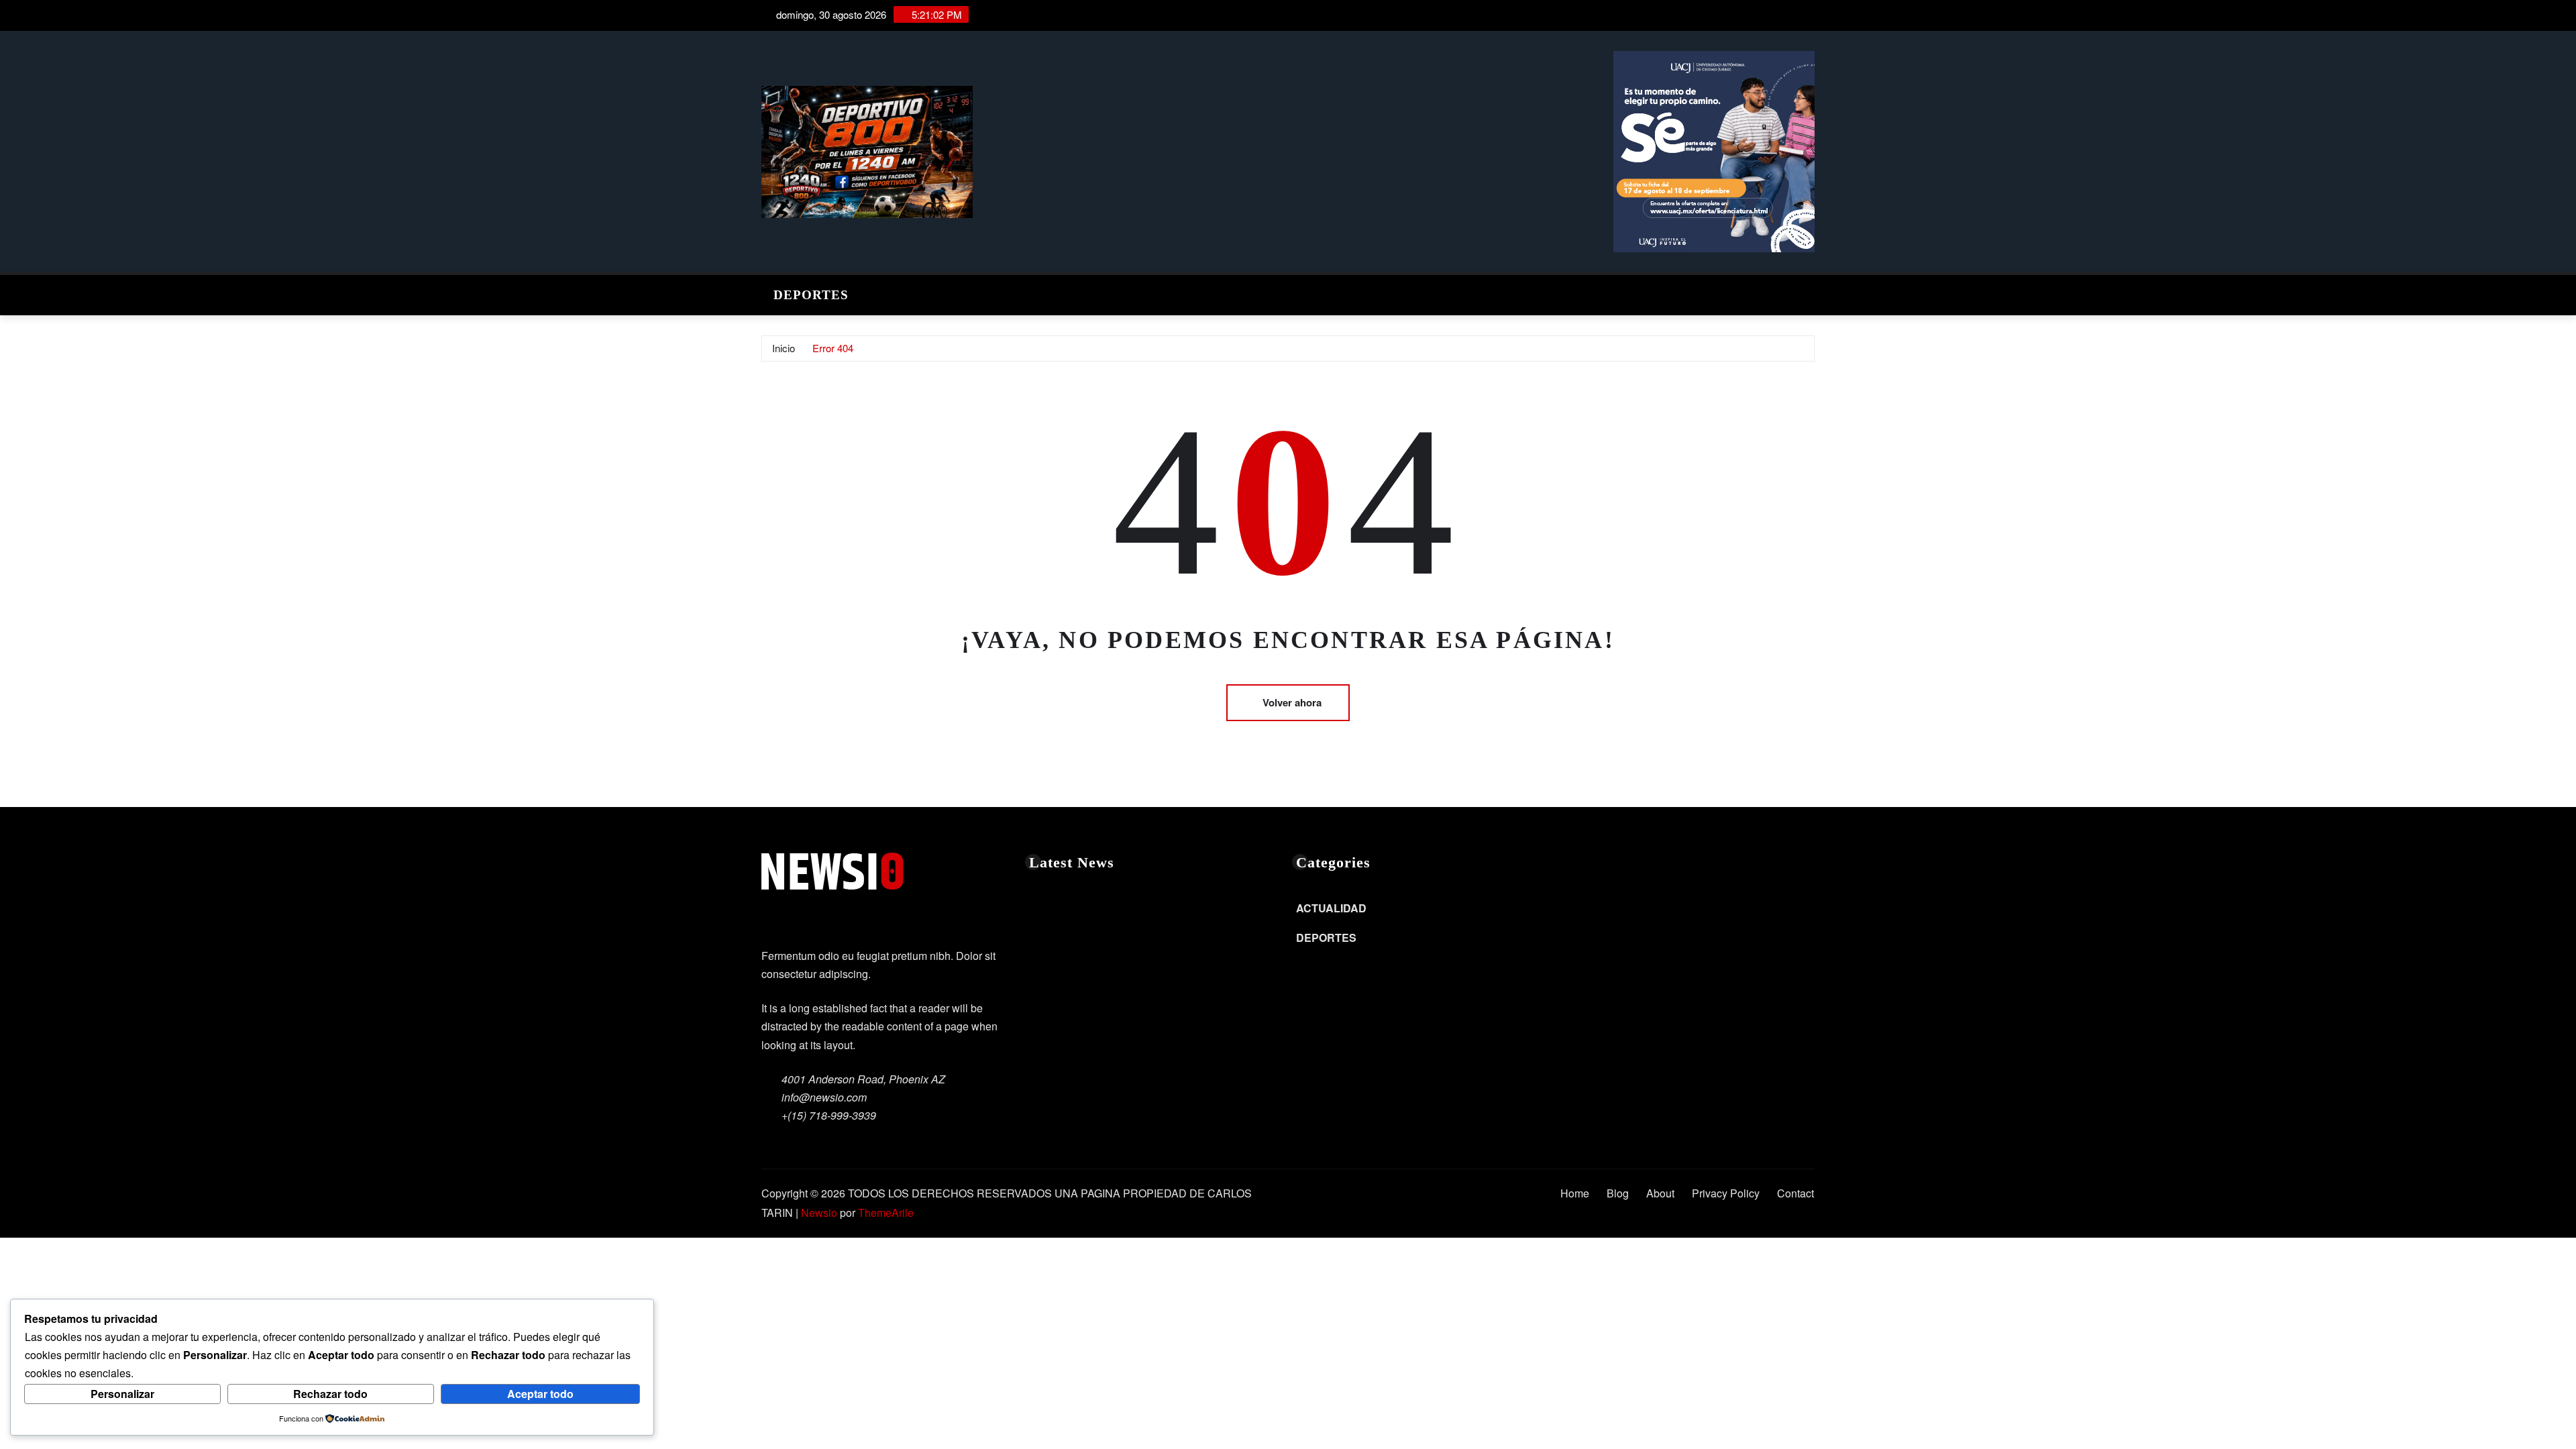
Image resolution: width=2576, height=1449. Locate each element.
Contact (1795, 1193)
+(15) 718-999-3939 (829, 1115)
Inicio (784, 348)
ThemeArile (886, 1213)
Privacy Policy (1726, 1193)
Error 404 (833, 348)
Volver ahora (1292, 702)
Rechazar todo (330, 1394)
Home (1575, 1193)
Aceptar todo (540, 1394)
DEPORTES (811, 295)
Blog (1618, 1193)
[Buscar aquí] (1811, 291)
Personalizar (122, 1394)
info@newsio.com (824, 1097)
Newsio (819, 1213)
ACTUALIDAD (1331, 908)
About (1660, 1193)
